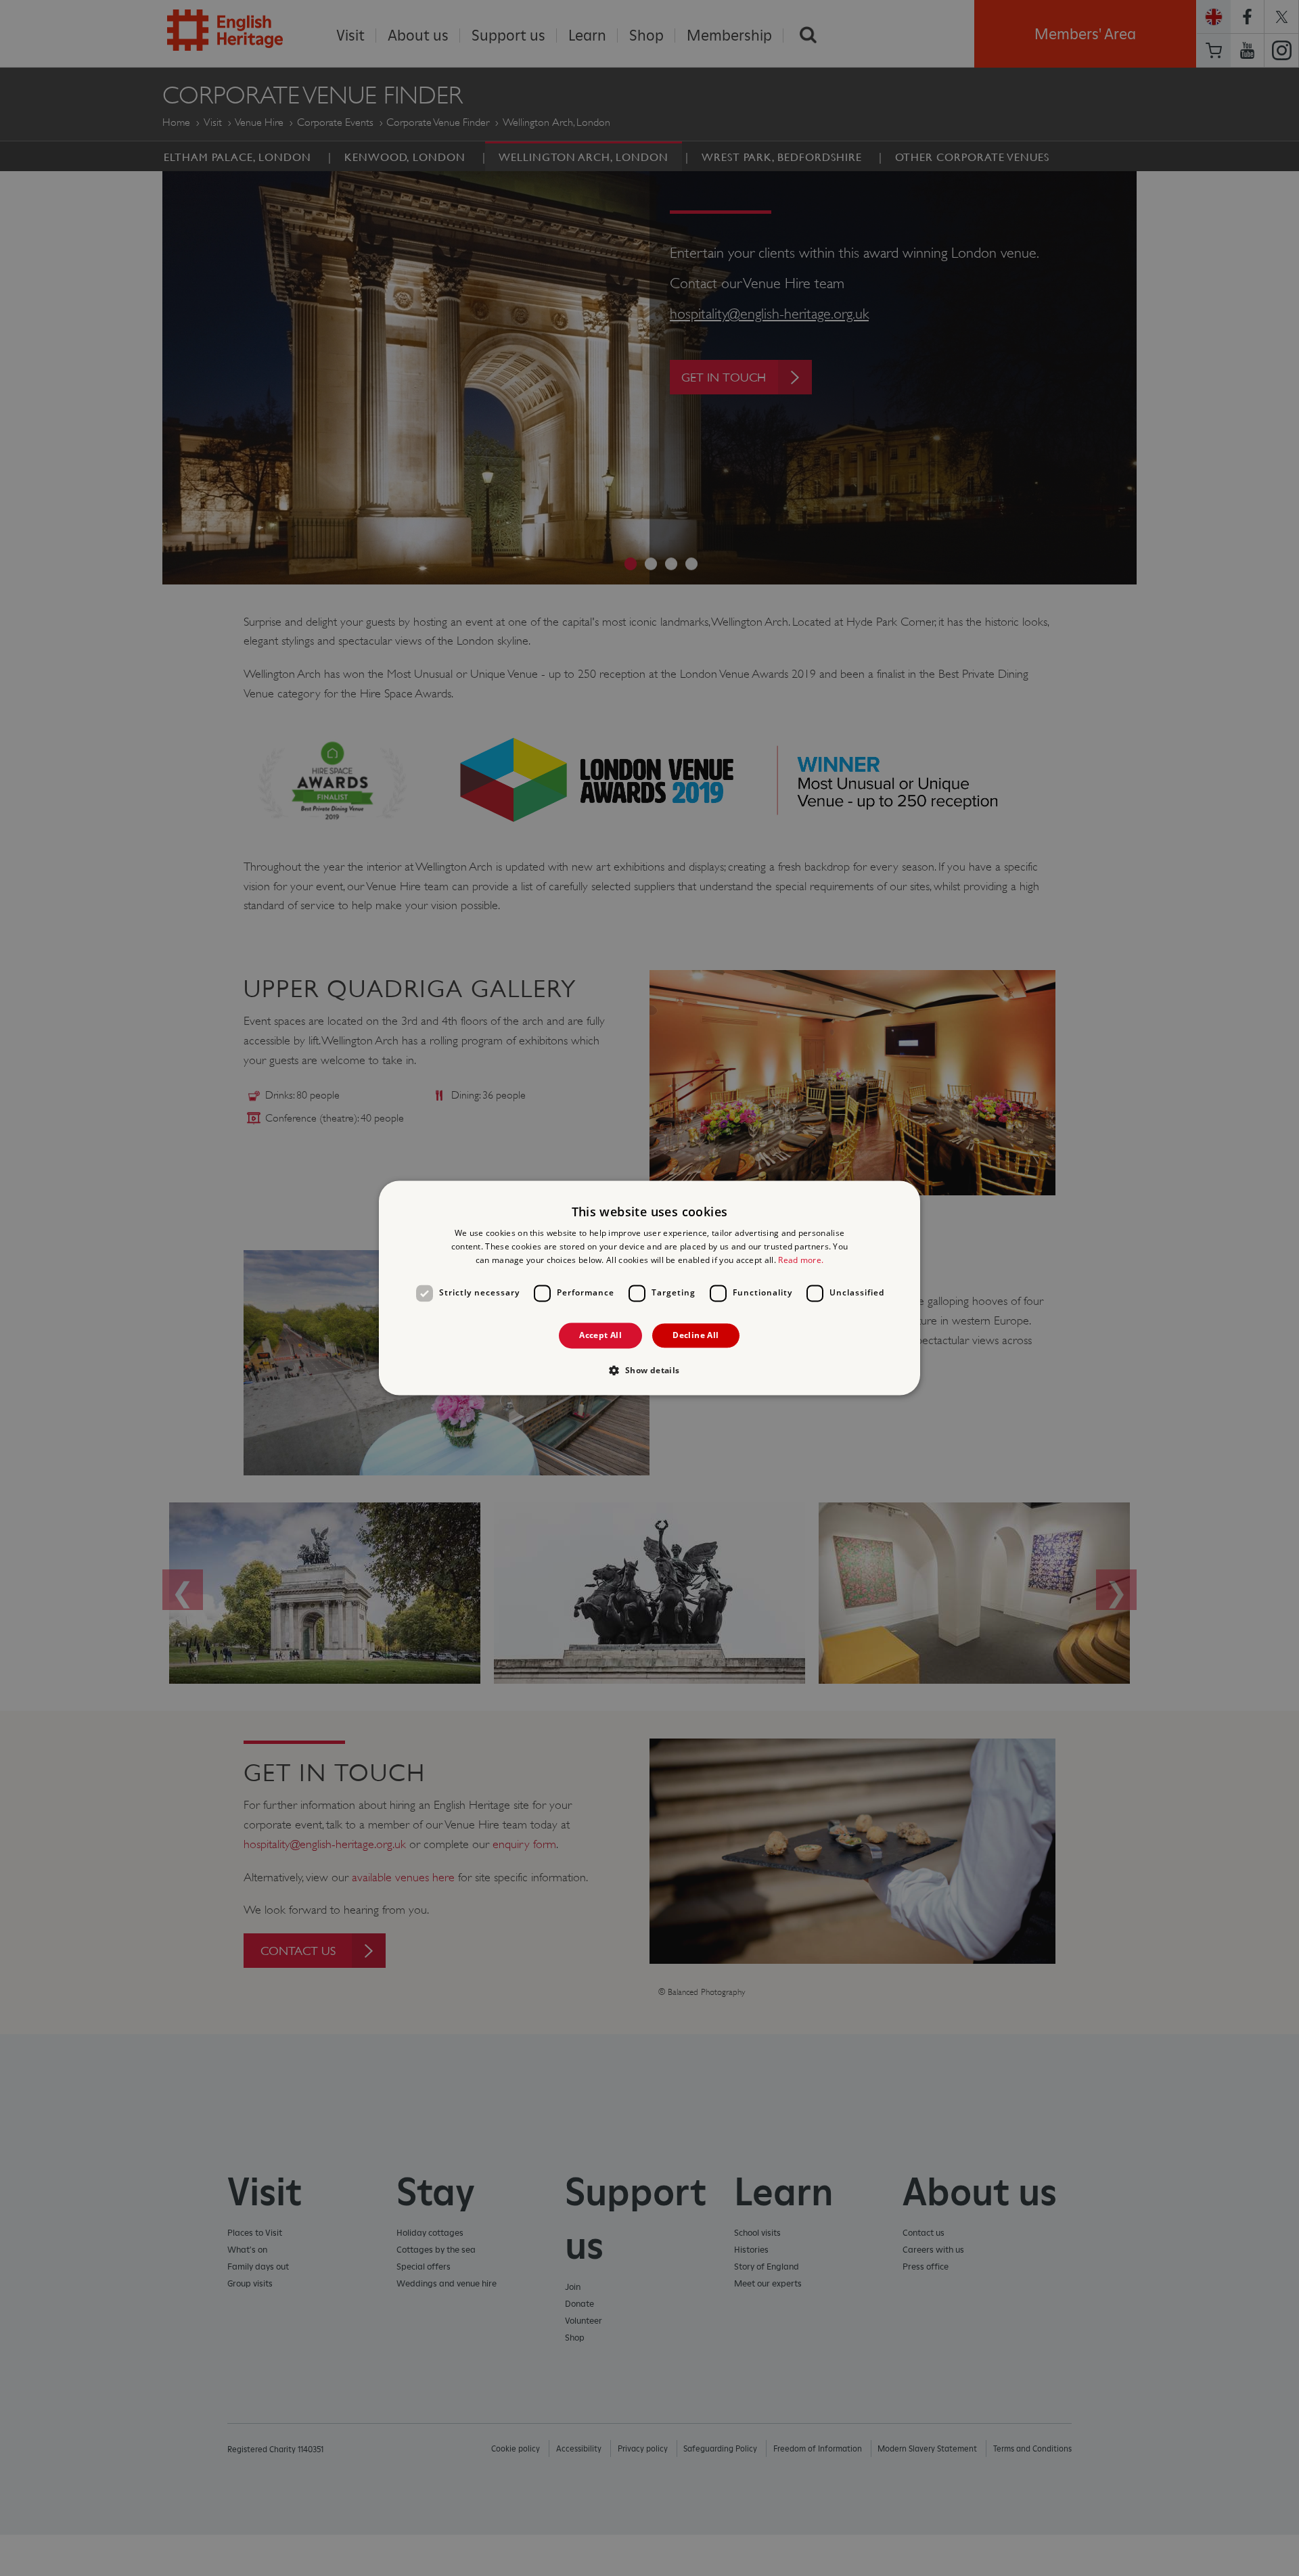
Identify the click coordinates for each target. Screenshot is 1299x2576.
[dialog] (649, 1288)
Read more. (801, 1260)
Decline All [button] (696, 1335)
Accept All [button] (600, 1335)
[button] (649, 1371)
